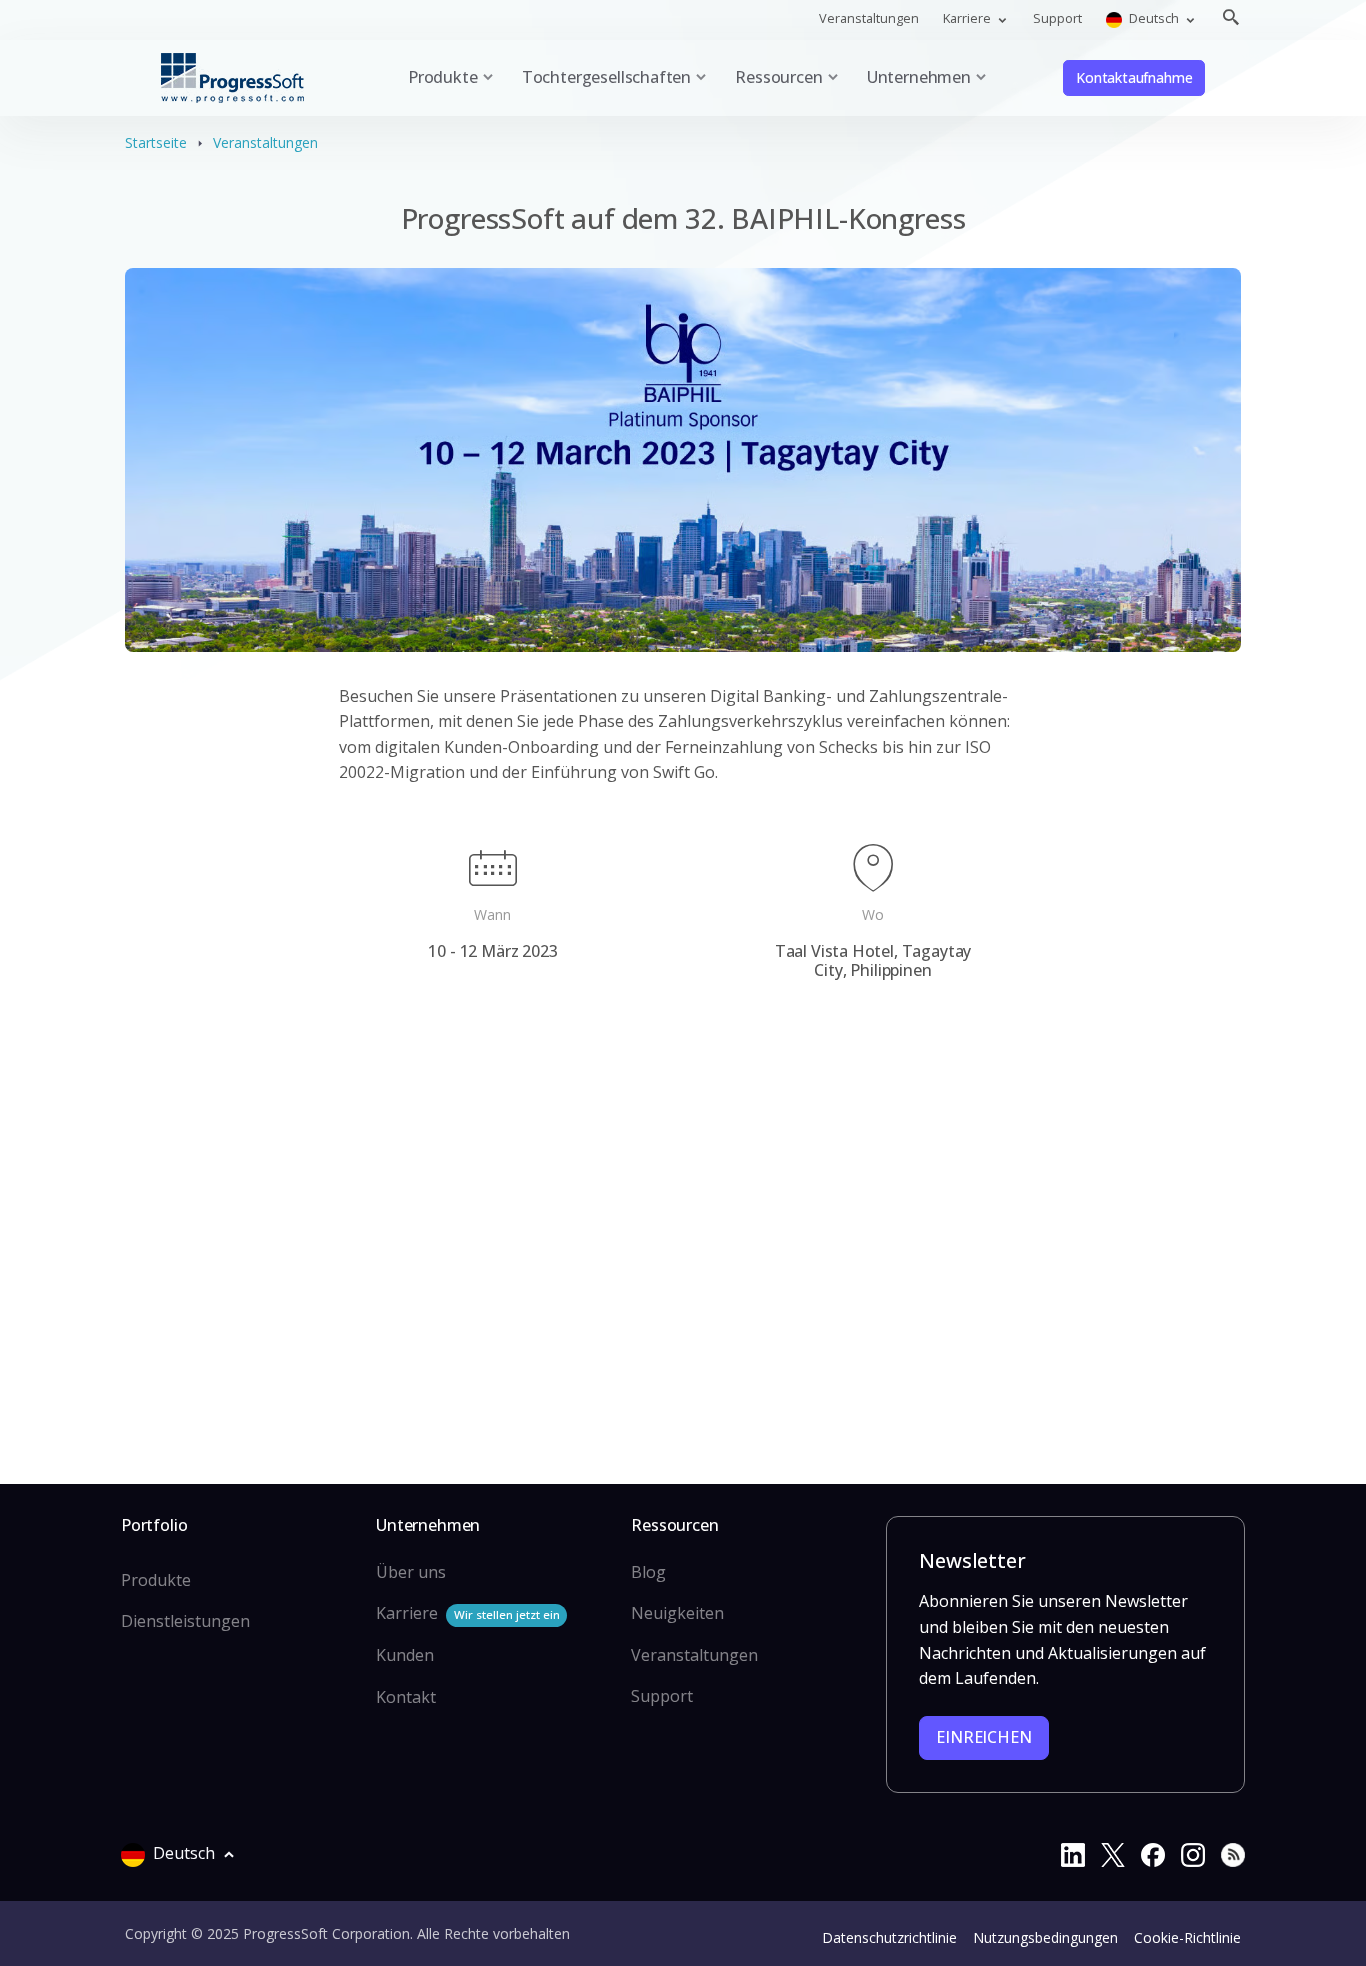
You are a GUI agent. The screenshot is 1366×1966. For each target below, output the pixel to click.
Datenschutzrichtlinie (889, 1937)
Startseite (156, 142)
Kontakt (406, 1697)
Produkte (156, 1580)
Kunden (405, 1655)
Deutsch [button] (1154, 18)
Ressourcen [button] (778, 77)
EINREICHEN (983, 1737)
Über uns (411, 1572)
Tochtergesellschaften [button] (606, 77)
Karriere (467, 1613)
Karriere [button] (968, 18)
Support (1057, 18)
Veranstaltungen (869, 18)
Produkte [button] (443, 77)
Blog (648, 1572)
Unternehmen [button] (919, 77)
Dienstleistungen (185, 1621)
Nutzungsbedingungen (1045, 1937)
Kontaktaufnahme (1134, 77)
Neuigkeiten (677, 1613)
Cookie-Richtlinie (1187, 1937)
